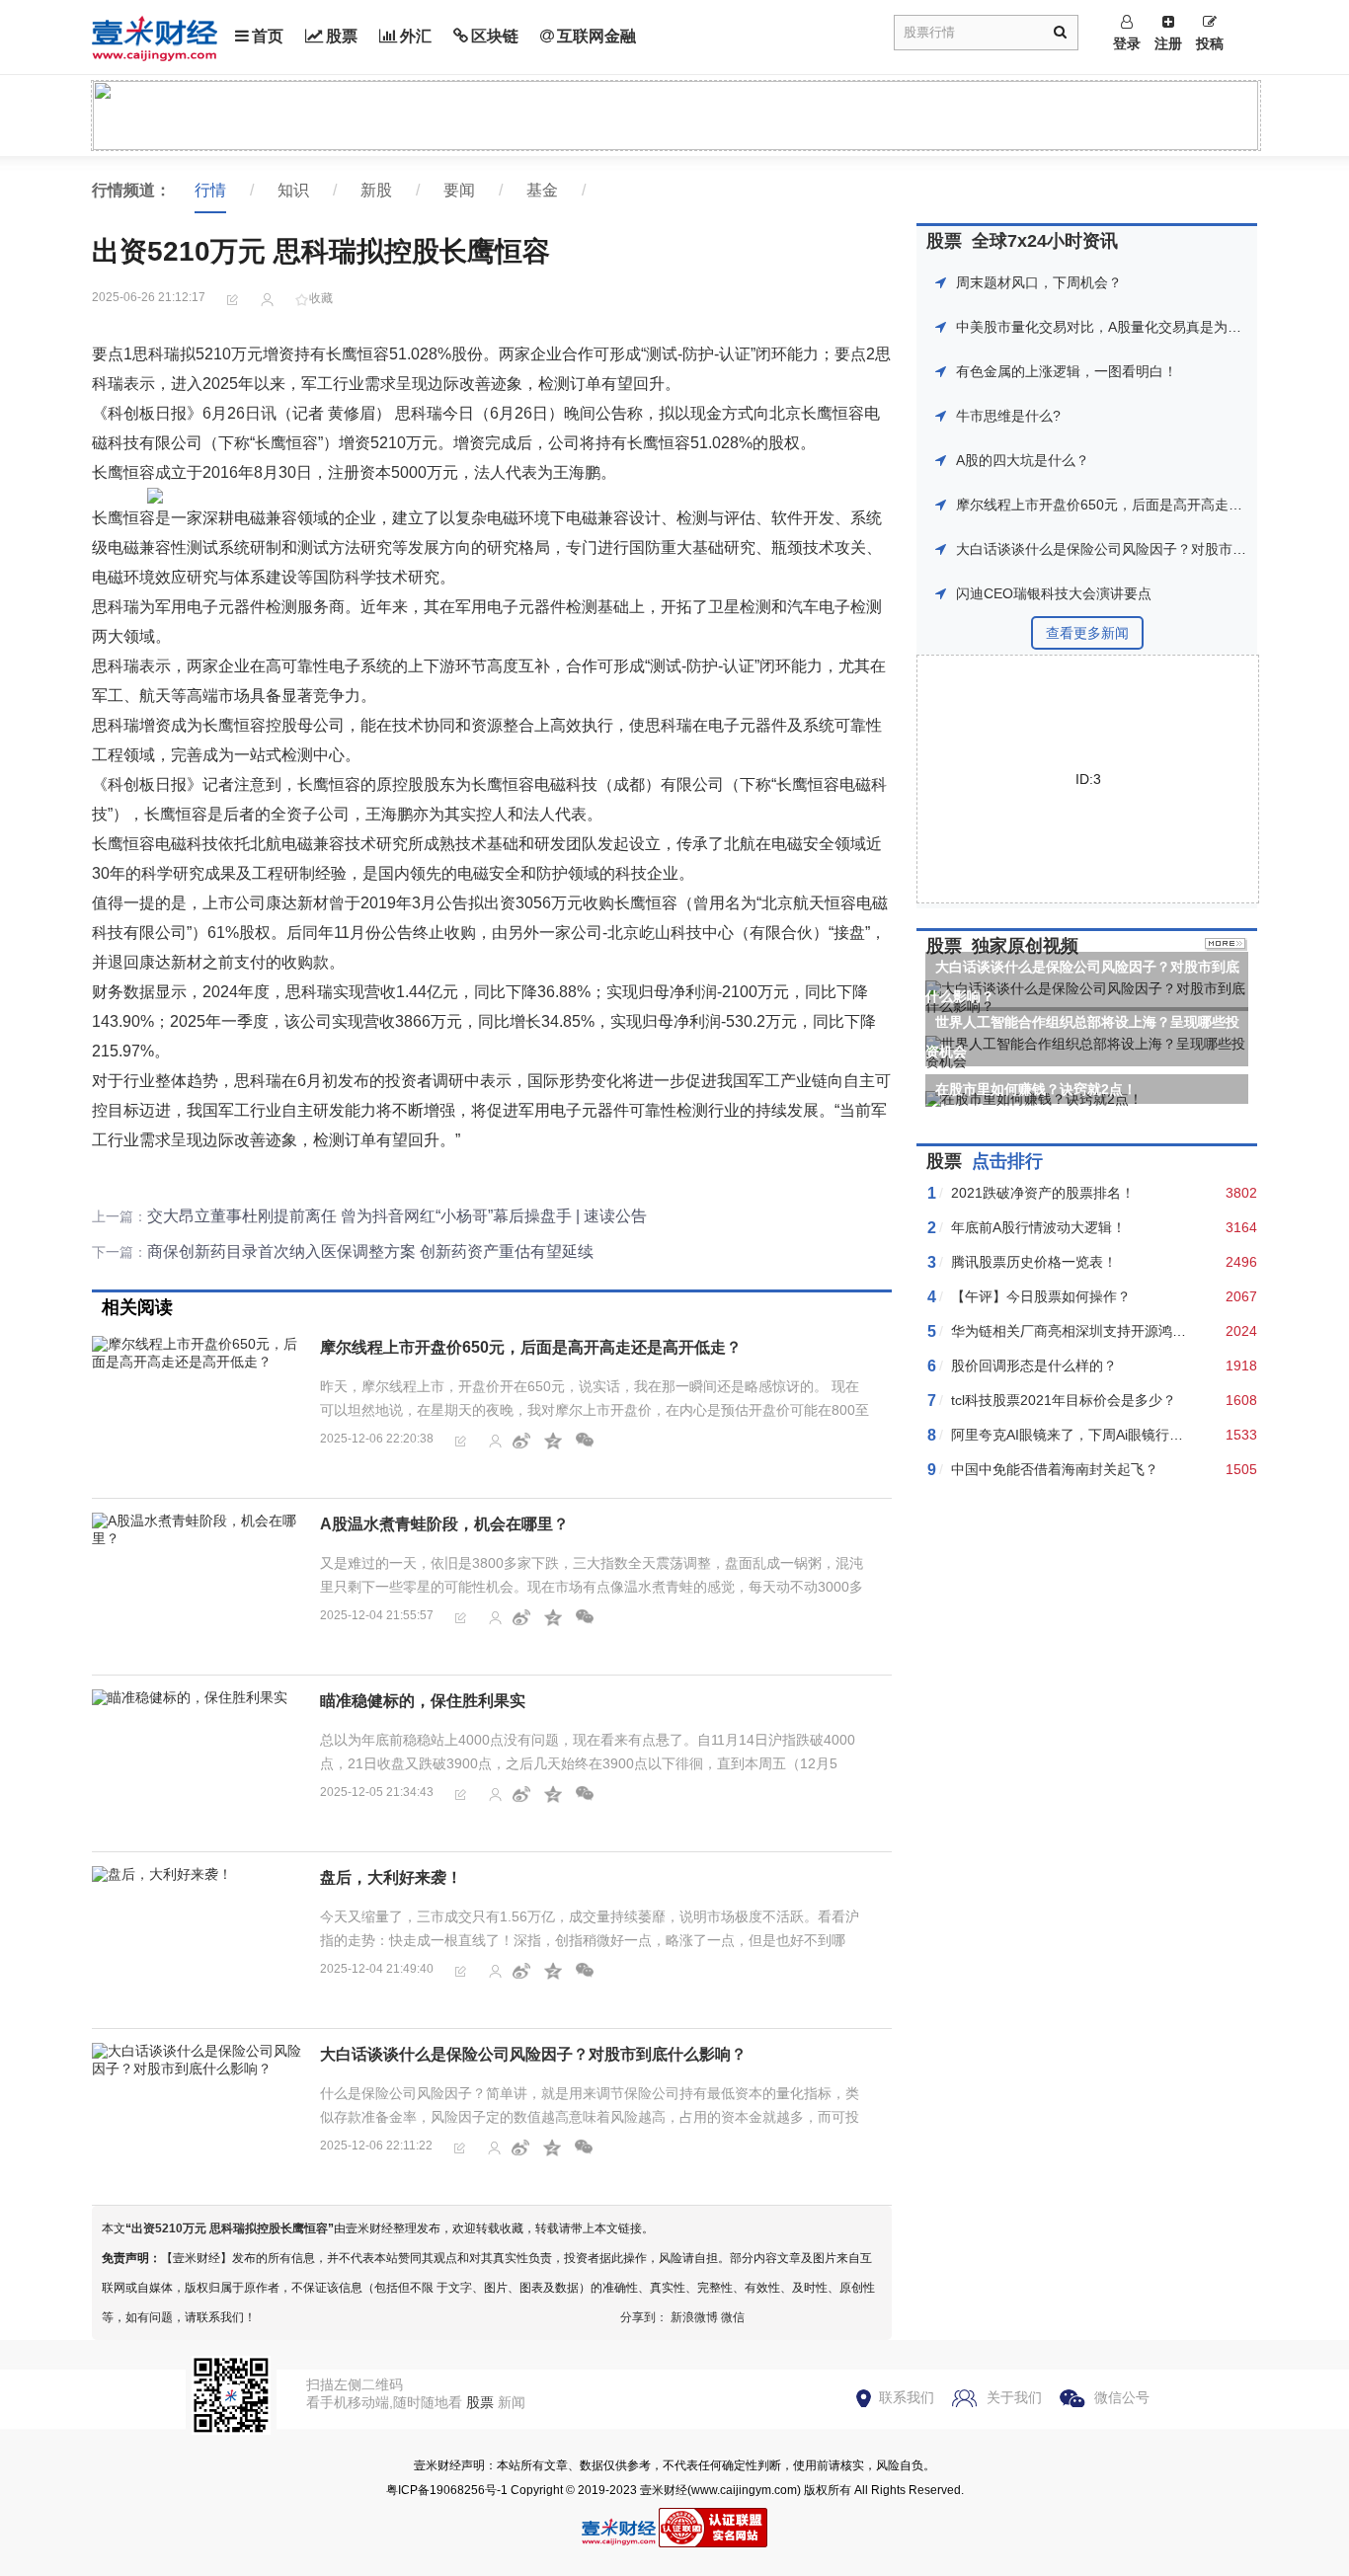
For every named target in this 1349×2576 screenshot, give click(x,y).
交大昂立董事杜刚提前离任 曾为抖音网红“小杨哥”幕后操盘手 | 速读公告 (397, 1216)
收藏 (321, 298)
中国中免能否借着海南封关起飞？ (1055, 1469)
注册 (1168, 43)
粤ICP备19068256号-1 (447, 2490)
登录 (1127, 43)
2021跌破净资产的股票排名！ (1043, 1193)
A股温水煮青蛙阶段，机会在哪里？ (444, 1524)
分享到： (644, 2317)
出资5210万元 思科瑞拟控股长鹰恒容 (230, 2228)
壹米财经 (664, 2490)
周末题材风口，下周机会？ (1039, 282)
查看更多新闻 (1087, 633)
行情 (210, 190)
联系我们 (907, 2397)
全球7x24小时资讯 (1045, 241)
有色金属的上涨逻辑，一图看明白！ (1067, 371)
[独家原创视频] (1226, 946)
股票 (342, 36)
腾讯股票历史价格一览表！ (1034, 1262)
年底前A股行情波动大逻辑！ (1038, 1227)
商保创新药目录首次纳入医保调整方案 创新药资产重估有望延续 (370, 1251)
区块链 (495, 36)
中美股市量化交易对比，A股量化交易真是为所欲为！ (1119, 327)
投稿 (1210, 43)
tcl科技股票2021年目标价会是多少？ (1064, 1400)
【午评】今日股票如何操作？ (1041, 1296)
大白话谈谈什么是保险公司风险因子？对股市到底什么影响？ (533, 2054)
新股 (376, 190)
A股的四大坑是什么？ (1023, 460)
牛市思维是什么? (1008, 416)
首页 (268, 36)
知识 (293, 190)
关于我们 (1014, 2397)
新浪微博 (694, 2317)
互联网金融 (596, 36)
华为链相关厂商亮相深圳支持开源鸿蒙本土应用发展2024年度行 (1147, 1331)
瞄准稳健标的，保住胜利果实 (423, 1701)
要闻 (459, 190)
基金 (542, 190)
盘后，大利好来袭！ (391, 1877)
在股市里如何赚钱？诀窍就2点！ (1036, 1089)
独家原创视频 (1025, 946)
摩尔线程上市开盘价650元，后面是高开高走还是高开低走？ (531, 1347)
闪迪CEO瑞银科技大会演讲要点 (1054, 593)
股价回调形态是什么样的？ (1034, 1366)
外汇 (416, 36)
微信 (733, 2317)
